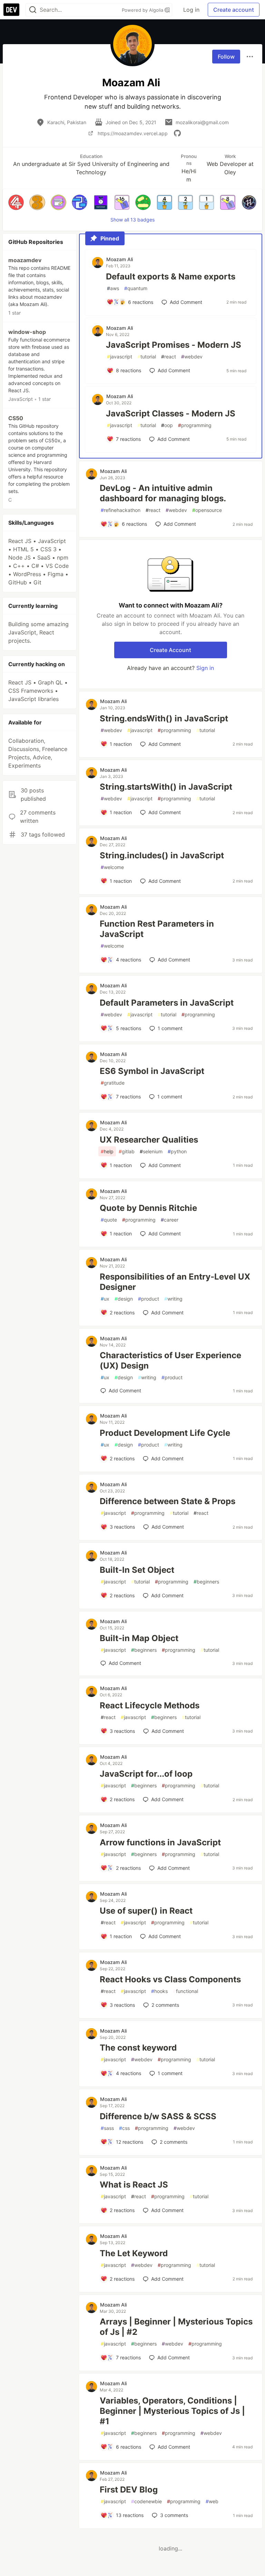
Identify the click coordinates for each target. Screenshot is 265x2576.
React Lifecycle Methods (150, 1705)
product (149, 1299)
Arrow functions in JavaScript (160, 1842)
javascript (120, 357)
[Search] (33, 10)
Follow (226, 57)
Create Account (170, 650)
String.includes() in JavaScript (162, 855)
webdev (192, 357)
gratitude (113, 1083)
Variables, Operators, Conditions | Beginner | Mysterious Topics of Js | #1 (172, 2411)
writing (173, 1299)
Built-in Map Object (139, 1638)
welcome (112, 867)
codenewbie (146, 2501)
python (177, 1151)
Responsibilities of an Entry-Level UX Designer (175, 1282)
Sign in (205, 668)
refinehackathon (121, 510)
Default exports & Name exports (171, 277)
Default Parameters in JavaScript (167, 1003)
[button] (16, 202)
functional (185, 1991)
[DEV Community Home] (11, 10)
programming (195, 425)
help (107, 1151)
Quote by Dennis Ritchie (148, 1208)
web (212, 2501)
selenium (151, 1151)
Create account (234, 10)
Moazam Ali (120, 259)
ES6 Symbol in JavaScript (152, 1071)
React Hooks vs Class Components (170, 1979)
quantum (136, 288)
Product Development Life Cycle (165, 1433)
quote (109, 1220)
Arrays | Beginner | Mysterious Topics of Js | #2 (176, 2327)
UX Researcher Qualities (149, 1140)
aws (113, 288)
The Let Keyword (134, 2253)
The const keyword (138, 2048)
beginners (206, 1582)
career (170, 1220)
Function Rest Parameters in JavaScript (157, 929)
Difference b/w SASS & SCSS (158, 2116)
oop (167, 425)
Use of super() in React (146, 1911)
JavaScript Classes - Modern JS (171, 413)
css (124, 2128)
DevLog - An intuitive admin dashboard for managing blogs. (163, 493)
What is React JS (134, 2185)
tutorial (147, 357)
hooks (159, 1991)
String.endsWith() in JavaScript (164, 718)
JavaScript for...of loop (146, 1774)
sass (107, 2128)
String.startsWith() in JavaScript (166, 787)
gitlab (127, 1151)
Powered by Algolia (143, 10)
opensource (207, 510)
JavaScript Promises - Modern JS (174, 345)
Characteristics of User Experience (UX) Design (170, 1360)
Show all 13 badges (132, 220)
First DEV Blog (129, 2490)
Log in (191, 10)
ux (105, 1299)
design (124, 1299)
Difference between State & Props (168, 1501)
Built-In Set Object (137, 1570)
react (169, 357)
